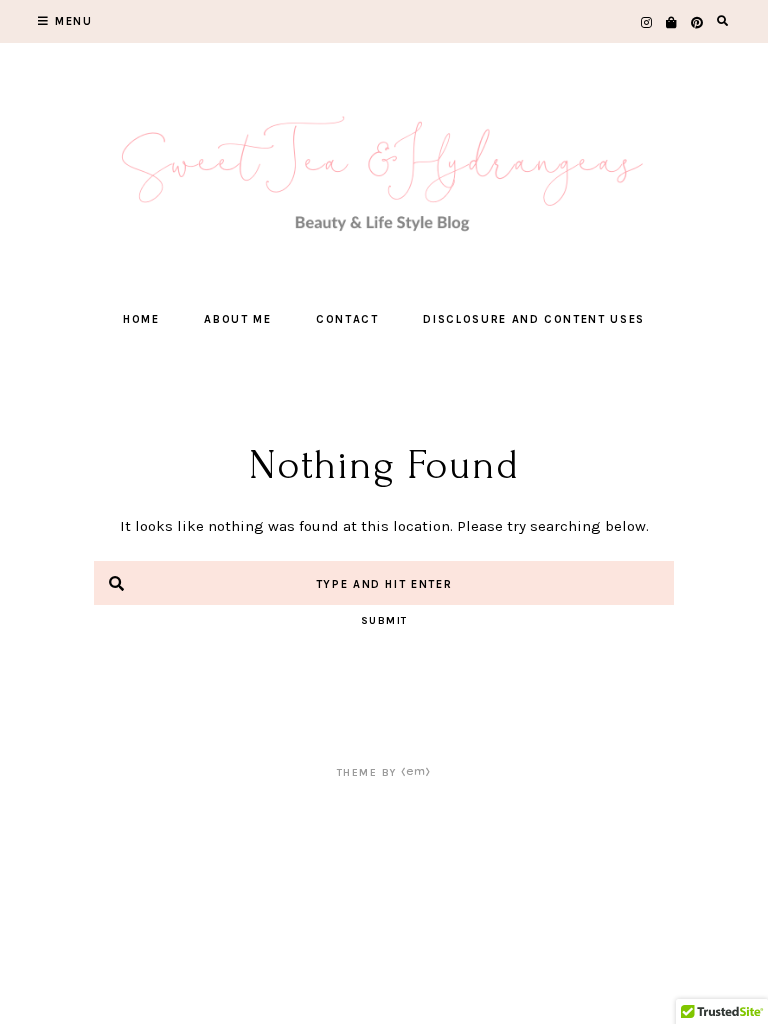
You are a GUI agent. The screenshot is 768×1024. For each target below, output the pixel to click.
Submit (384, 621)
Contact (347, 319)
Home (141, 319)
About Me (237, 319)
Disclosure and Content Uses (534, 319)
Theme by (369, 773)
